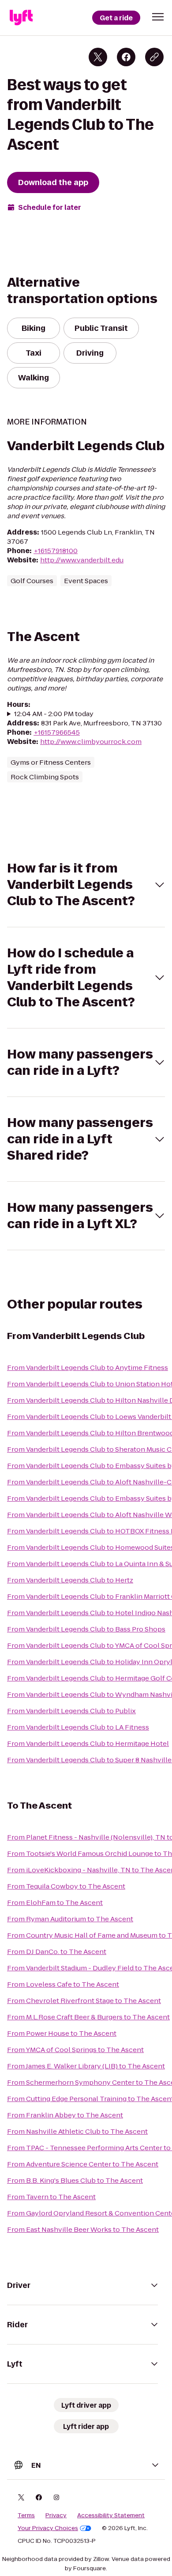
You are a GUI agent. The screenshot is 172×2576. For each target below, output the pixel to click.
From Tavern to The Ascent (51, 2197)
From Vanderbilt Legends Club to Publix (71, 1711)
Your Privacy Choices (48, 2528)
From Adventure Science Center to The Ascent (83, 2164)
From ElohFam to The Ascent (55, 1903)
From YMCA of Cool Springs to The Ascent (75, 2050)
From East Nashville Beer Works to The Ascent (83, 2229)
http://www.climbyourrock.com (91, 742)
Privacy (56, 2515)
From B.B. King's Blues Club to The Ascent (75, 2180)
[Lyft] (21, 18)
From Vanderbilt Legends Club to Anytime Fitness (88, 1368)
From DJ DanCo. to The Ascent (57, 1952)
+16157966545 (57, 732)
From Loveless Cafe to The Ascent (63, 1984)
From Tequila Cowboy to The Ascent (66, 1886)
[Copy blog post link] (154, 57)
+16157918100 (56, 551)
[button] (158, 17)
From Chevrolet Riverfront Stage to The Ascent (84, 2001)
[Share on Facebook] (126, 57)
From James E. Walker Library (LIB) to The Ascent (86, 2066)
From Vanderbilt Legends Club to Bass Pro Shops (86, 1629)
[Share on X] (98, 57)
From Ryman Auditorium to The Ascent (70, 1919)
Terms (26, 2515)
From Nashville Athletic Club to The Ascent (77, 2131)
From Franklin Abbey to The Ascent (65, 2115)
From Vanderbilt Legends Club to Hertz (70, 1580)
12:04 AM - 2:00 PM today (54, 714)
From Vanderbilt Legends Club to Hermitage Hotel (88, 1743)
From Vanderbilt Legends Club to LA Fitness (78, 1727)
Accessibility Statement (111, 2515)
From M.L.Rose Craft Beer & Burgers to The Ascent (88, 2017)
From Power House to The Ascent (62, 2033)
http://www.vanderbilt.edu (82, 560)
